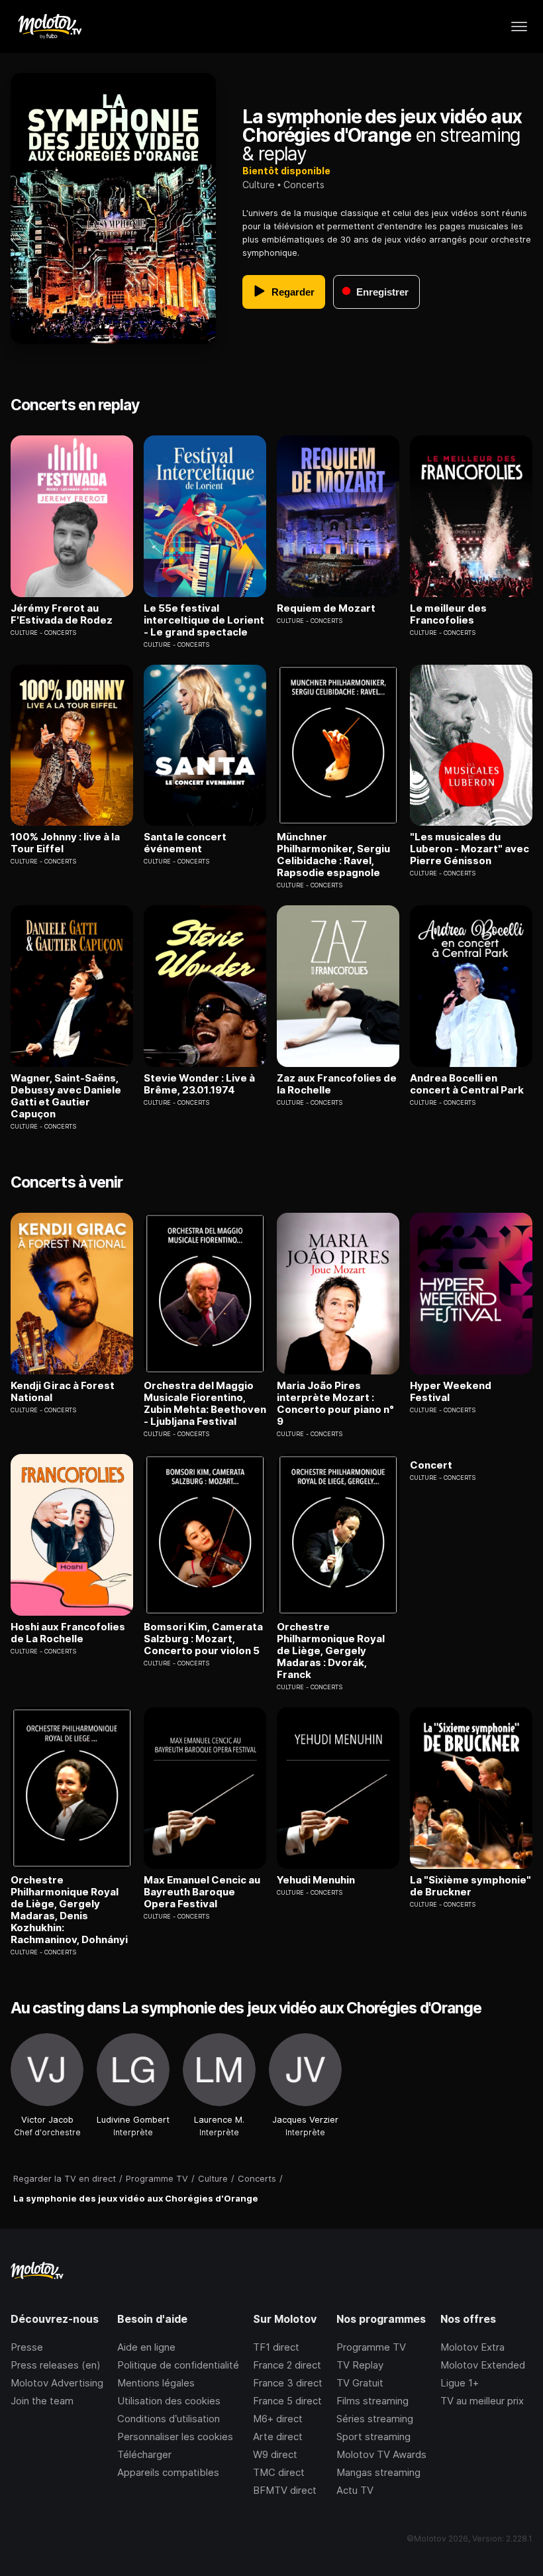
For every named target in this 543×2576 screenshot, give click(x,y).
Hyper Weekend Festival (451, 1392)
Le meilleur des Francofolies (448, 614)
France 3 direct (288, 2383)
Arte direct (278, 2436)
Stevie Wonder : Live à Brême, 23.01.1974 (199, 1084)
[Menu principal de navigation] (519, 27)
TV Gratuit (360, 2383)
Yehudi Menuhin (316, 1880)
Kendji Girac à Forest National (63, 1392)
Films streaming (372, 2401)
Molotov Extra (472, 2347)
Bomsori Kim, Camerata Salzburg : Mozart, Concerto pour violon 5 (203, 1639)
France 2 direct (287, 2365)
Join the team (42, 2401)
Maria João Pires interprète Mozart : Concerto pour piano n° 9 (335, 1404)
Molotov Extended (483, 2365)
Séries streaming (375, 2419)
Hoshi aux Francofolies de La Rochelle (68, 1633)
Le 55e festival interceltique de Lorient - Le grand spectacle (204, 620)
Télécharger (144, 2454)
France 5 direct (287, 2401)
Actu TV (355, 2490)
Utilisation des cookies (169, 2401)
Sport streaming (373, 2436)
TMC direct (279, 2472)
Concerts (304, 185)
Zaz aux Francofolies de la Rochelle (337, 1084)
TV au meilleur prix (482, 2401)
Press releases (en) (56, 2365)
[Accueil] (49, 27)
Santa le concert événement (185, 843)
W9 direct (275, 2454)
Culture (259, 185)
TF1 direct (276, 2347)
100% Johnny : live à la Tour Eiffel (65, 843)
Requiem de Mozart (326, 608)
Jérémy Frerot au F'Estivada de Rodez (62, 614)
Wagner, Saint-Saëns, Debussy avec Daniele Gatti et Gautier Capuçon (66, 1096)
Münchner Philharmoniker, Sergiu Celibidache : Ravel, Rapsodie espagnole (333, 855)
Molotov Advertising (57, 2383)
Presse (27, 2347)
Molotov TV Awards (381, 2454)
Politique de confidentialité (178, 2365)
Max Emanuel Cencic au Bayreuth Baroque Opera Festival (202, 1892)
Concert (431, 1465)
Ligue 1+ (460, 2383)
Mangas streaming (378, 2472)
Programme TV (371, 2347)
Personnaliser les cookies (175, 2436)
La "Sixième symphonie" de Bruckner (470, 1886)
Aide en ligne (146, 2347)
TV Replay (360, 2365)
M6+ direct (278, 2419)
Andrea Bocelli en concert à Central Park (467, 1084)
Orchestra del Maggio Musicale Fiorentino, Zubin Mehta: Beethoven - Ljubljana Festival (205, 1404)
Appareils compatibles (168, 2472)
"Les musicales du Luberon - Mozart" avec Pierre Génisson (469, 849)
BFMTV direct (285, 2490)
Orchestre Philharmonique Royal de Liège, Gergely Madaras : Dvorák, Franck (331, 1651)
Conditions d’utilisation (169, 2419)
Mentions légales (156, 2383)
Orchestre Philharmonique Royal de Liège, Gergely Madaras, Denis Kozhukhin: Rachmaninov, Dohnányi (69, 1910)
